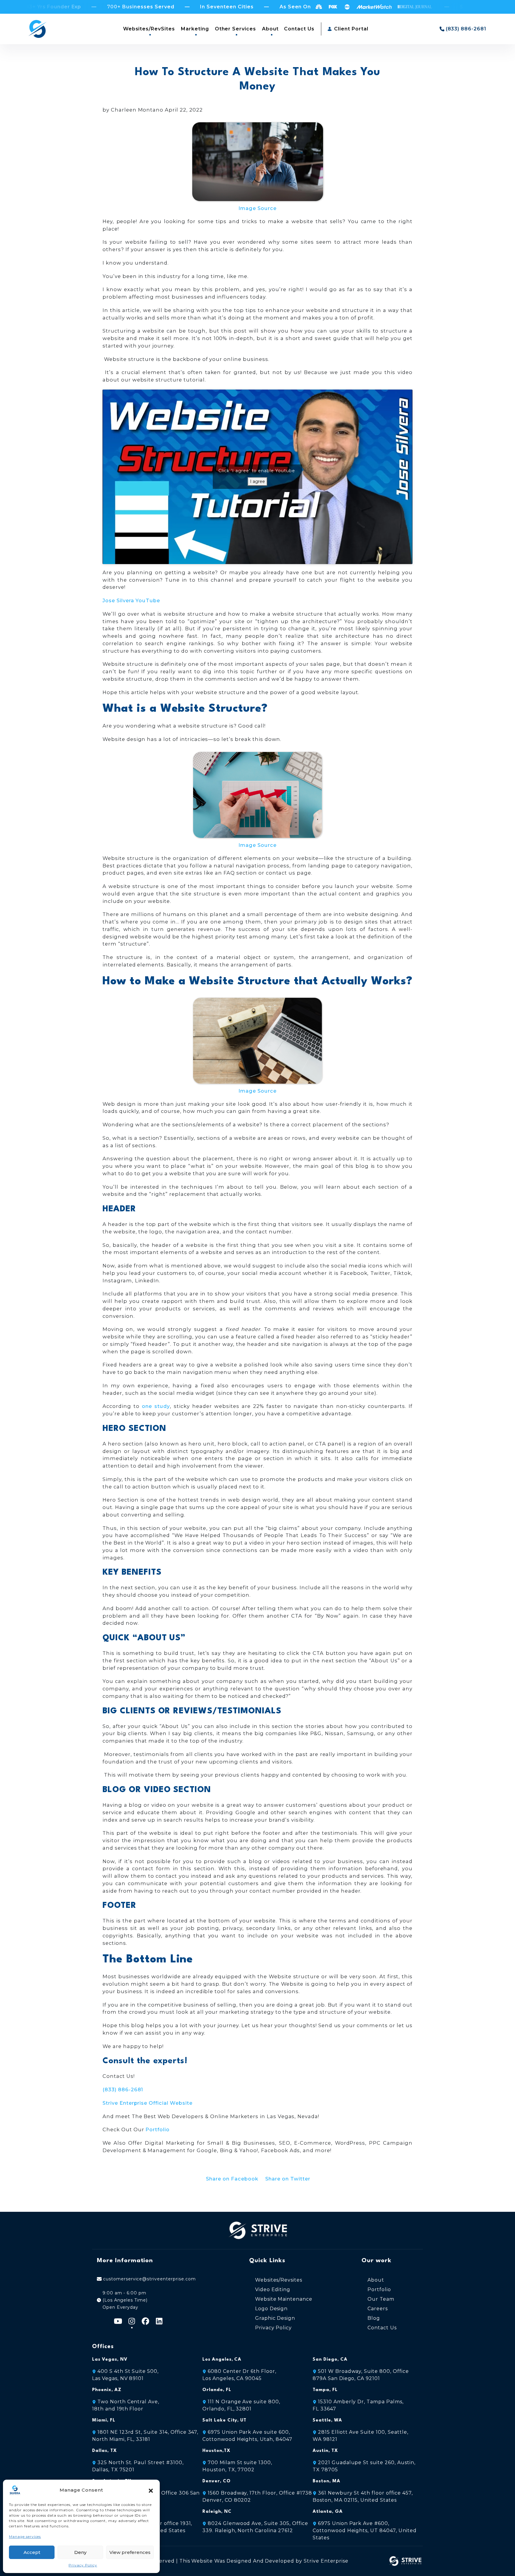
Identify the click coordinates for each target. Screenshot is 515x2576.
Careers (378, 2309)
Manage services (25, 2536)
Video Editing (273, 2289)
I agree (257, 481)
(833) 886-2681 (123, 2089)
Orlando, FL (217, 2390)
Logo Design (272, 2309)
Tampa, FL (325, 2390)
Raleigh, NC (217, 2512)
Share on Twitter (288, 2179)
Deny (80, 2552)
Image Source (257, 208)
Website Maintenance (284, 2299)
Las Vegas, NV (110, 2360)
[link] (365, 2531)
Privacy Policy (83, 2565)
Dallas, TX (104, 2451)
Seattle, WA (327, 2420)
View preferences (130, 2552)
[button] (151, 2490)
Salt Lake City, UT (224, 2420)
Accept (32, 2552)
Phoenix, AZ (107, 2390)
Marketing (195, 29)
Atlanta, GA (328, 2512)
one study (156, 1406)
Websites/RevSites (149, 29)
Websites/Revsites (279, 2280)
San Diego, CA (330, 2360)
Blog (374, 2318)
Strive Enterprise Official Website (148, 2103)
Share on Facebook (232, 2179)
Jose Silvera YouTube (131, 600)
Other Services (235, 29)
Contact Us (299, 29)
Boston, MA (326, 2481)
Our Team (381, 2299)
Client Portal (350, 29)
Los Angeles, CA (222, 2360)
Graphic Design (275, 2318)
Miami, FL (104, 2420)
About (270, 29)
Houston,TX (216, 2451)
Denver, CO (217, 2481)
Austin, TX (325, 2451)
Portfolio (158, 2129)
